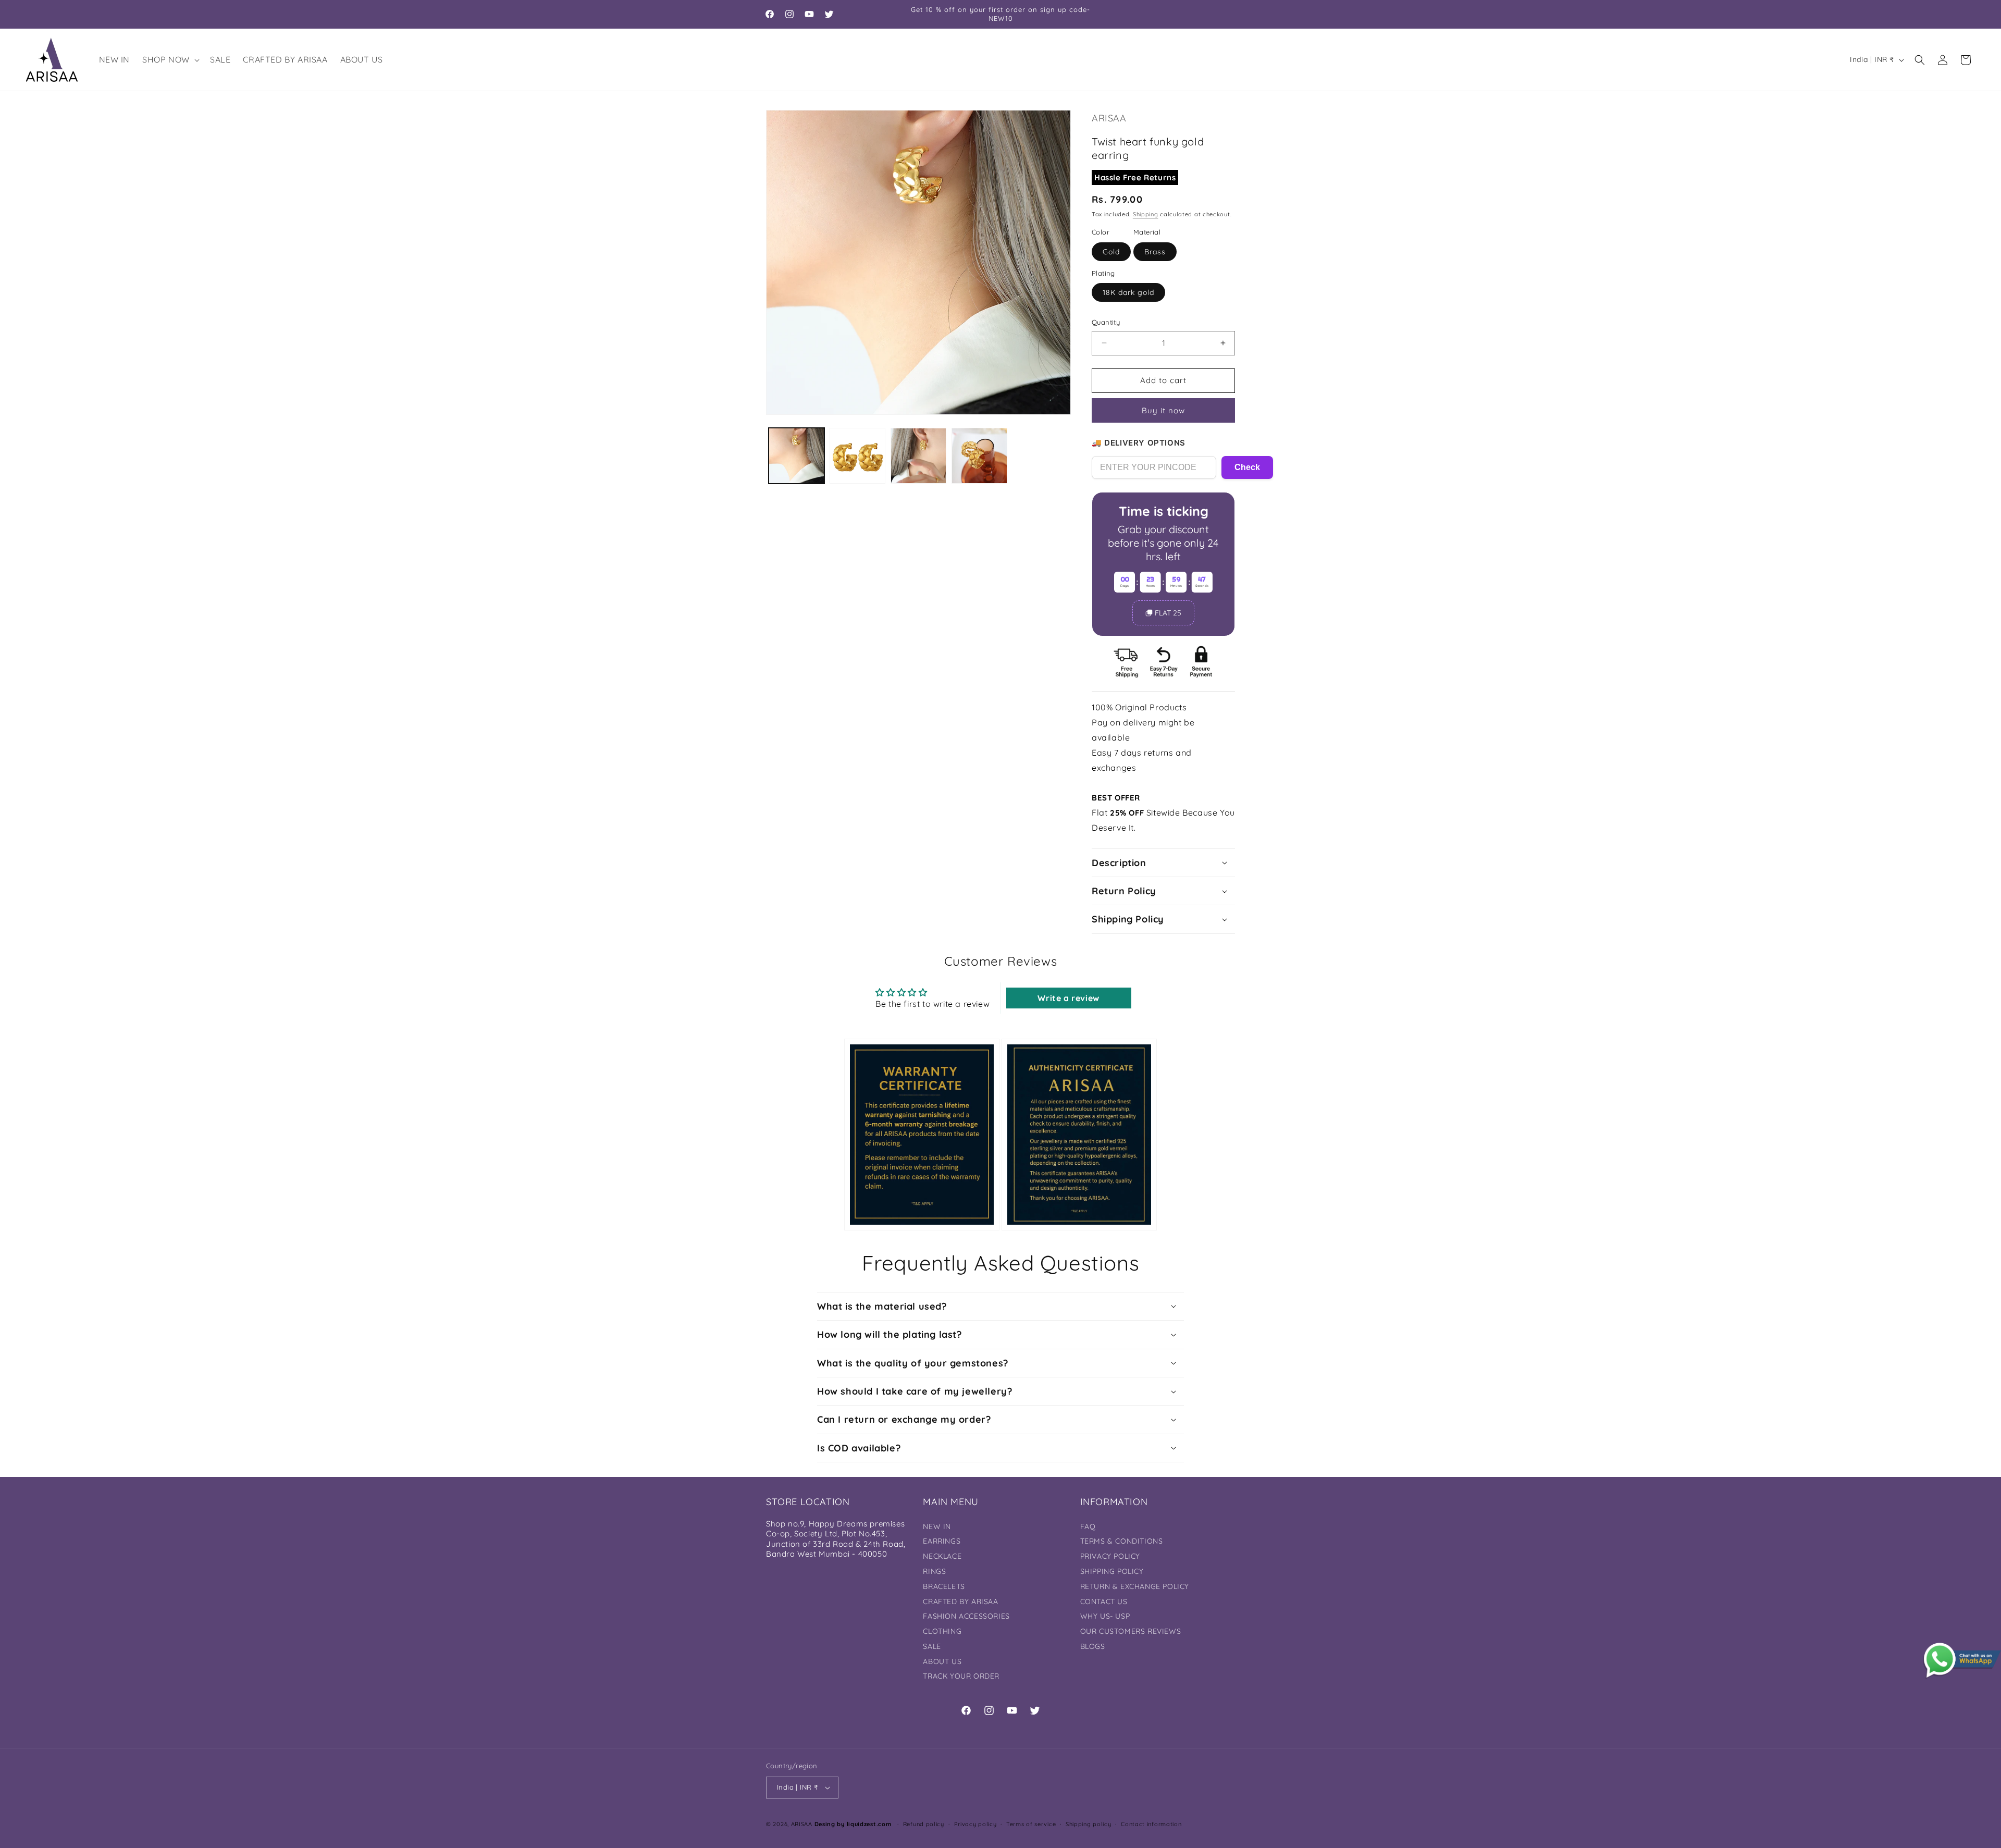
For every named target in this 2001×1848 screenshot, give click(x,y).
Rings (934, 1571)
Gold (1111, 252)
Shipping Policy (1112, 1571)
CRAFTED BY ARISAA (960, 1601)
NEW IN (937, 1526)
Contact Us (1104, 1601)
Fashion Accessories (966, 1616)
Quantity (1106, 322)
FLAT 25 (1168, 613)
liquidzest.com (869, 1824)
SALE (932, 1646)
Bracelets (944, 1586)
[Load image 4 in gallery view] (979, 456)
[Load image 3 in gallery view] (918, 456)
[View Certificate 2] (1079, 1134)
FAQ (1088, 1526)
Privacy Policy (1110, 1556)
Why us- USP (1105, 1616)
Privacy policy (975, 1824)
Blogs (1093, 1646)
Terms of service (1031, 1824)
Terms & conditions (1122, 1541)
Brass (1155, 252)
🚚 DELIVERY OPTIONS (1139, 443)
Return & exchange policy (1135, 1586)
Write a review (1068, 998)
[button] (170, 60)
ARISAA (802, 1824)
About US (942, 1661)
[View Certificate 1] (922, 1134)
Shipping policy (1089, 1824)
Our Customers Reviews (1131, 1631)
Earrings (942, 1541)
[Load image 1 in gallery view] (796, 456)
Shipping (1146, 214)
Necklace (942, 1556)
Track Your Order (961, 1676)
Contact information (1151, 1824)
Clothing (942, 1631)
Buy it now (1163, 410)
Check (1247, 467)
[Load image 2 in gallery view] (857, 456)
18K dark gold (1128, 292)
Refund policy (924, 1824)
